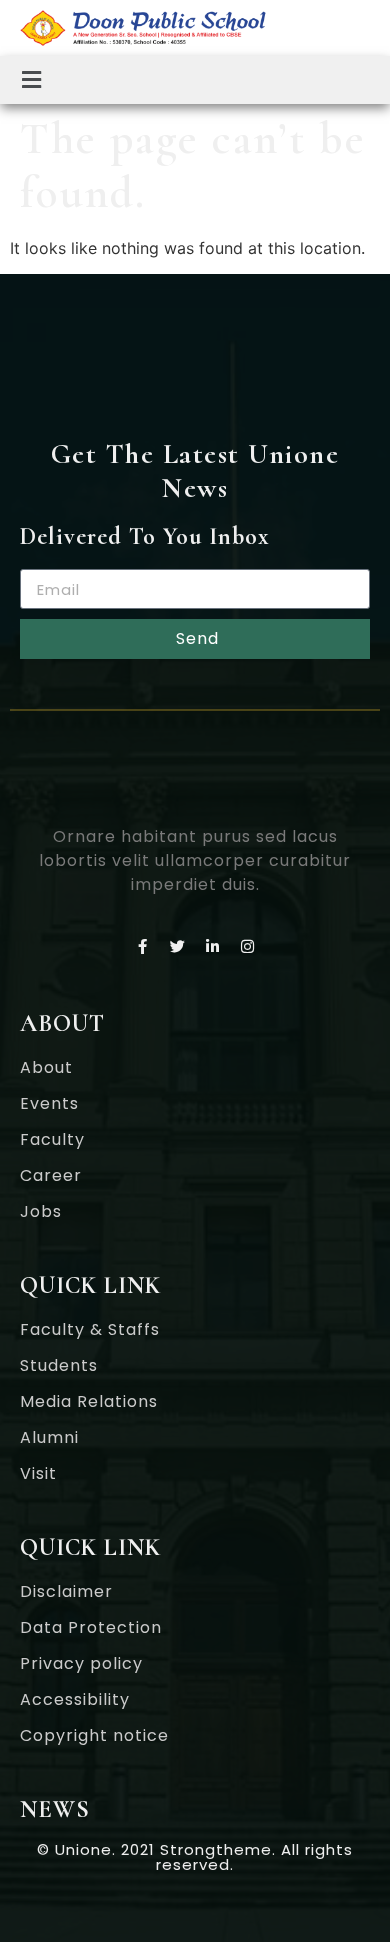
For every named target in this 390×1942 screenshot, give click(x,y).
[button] (32, 79)
